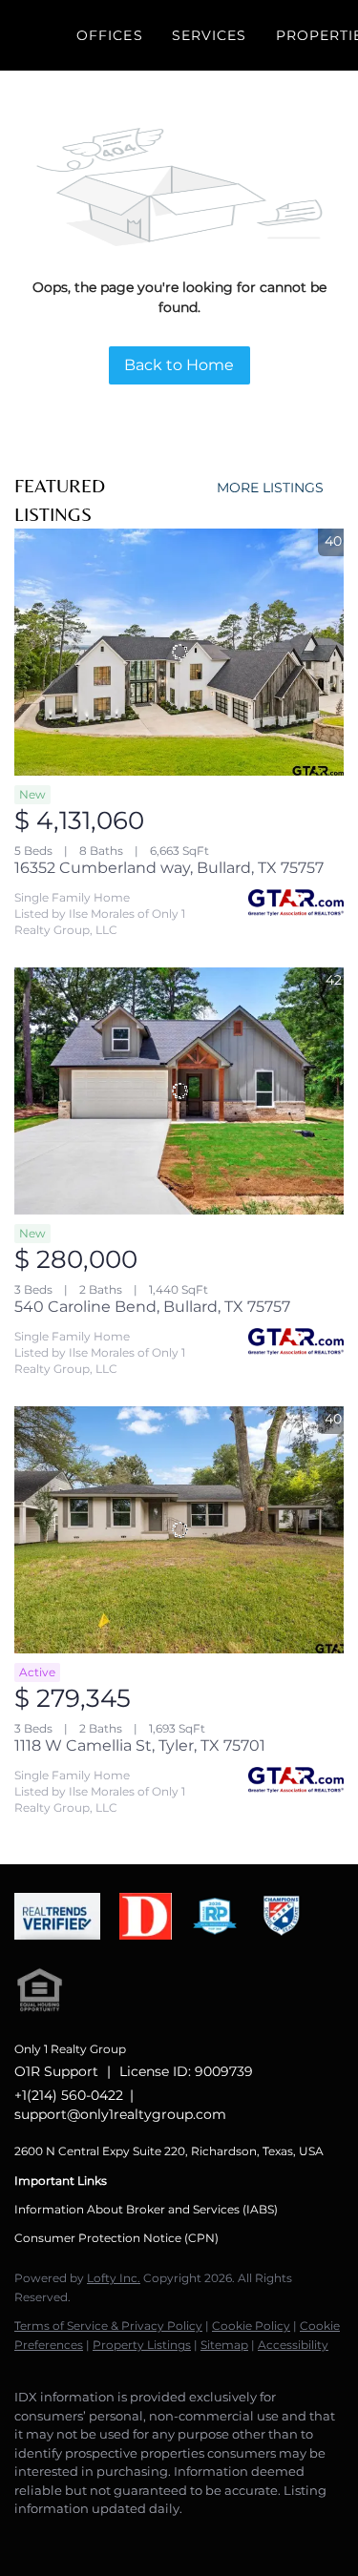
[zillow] (100, 2538)
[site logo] (67, 1949)
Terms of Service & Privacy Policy (108, 2326)
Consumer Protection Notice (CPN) (116, 2238)
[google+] (215, 2538)
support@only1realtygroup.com (120, 2114)
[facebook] (24, 2538)
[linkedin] (62, 2538)
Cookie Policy (251, 2326)
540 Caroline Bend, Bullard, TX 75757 (152, 1307)
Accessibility (293, 2345)
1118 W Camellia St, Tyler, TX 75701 (140, 1745)
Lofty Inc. (114, 2278)
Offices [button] (110, 35)
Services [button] (210, 35)
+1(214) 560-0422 (69, 2095)
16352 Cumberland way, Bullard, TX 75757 (169, 868)
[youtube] (177, 2538)
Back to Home (179, 365)
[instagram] (138, 2538)
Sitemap (224, 2345)
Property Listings (142, 2345)
